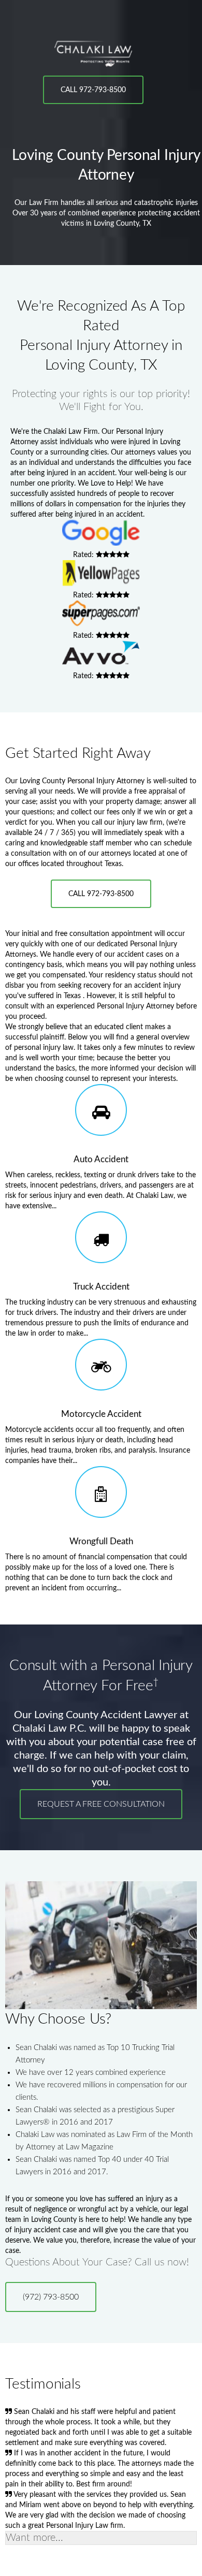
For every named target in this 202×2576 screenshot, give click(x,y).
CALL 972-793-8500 (93, 90)
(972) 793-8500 (51, 2297)
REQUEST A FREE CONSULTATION (101, 1804)
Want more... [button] (34, 2538)
